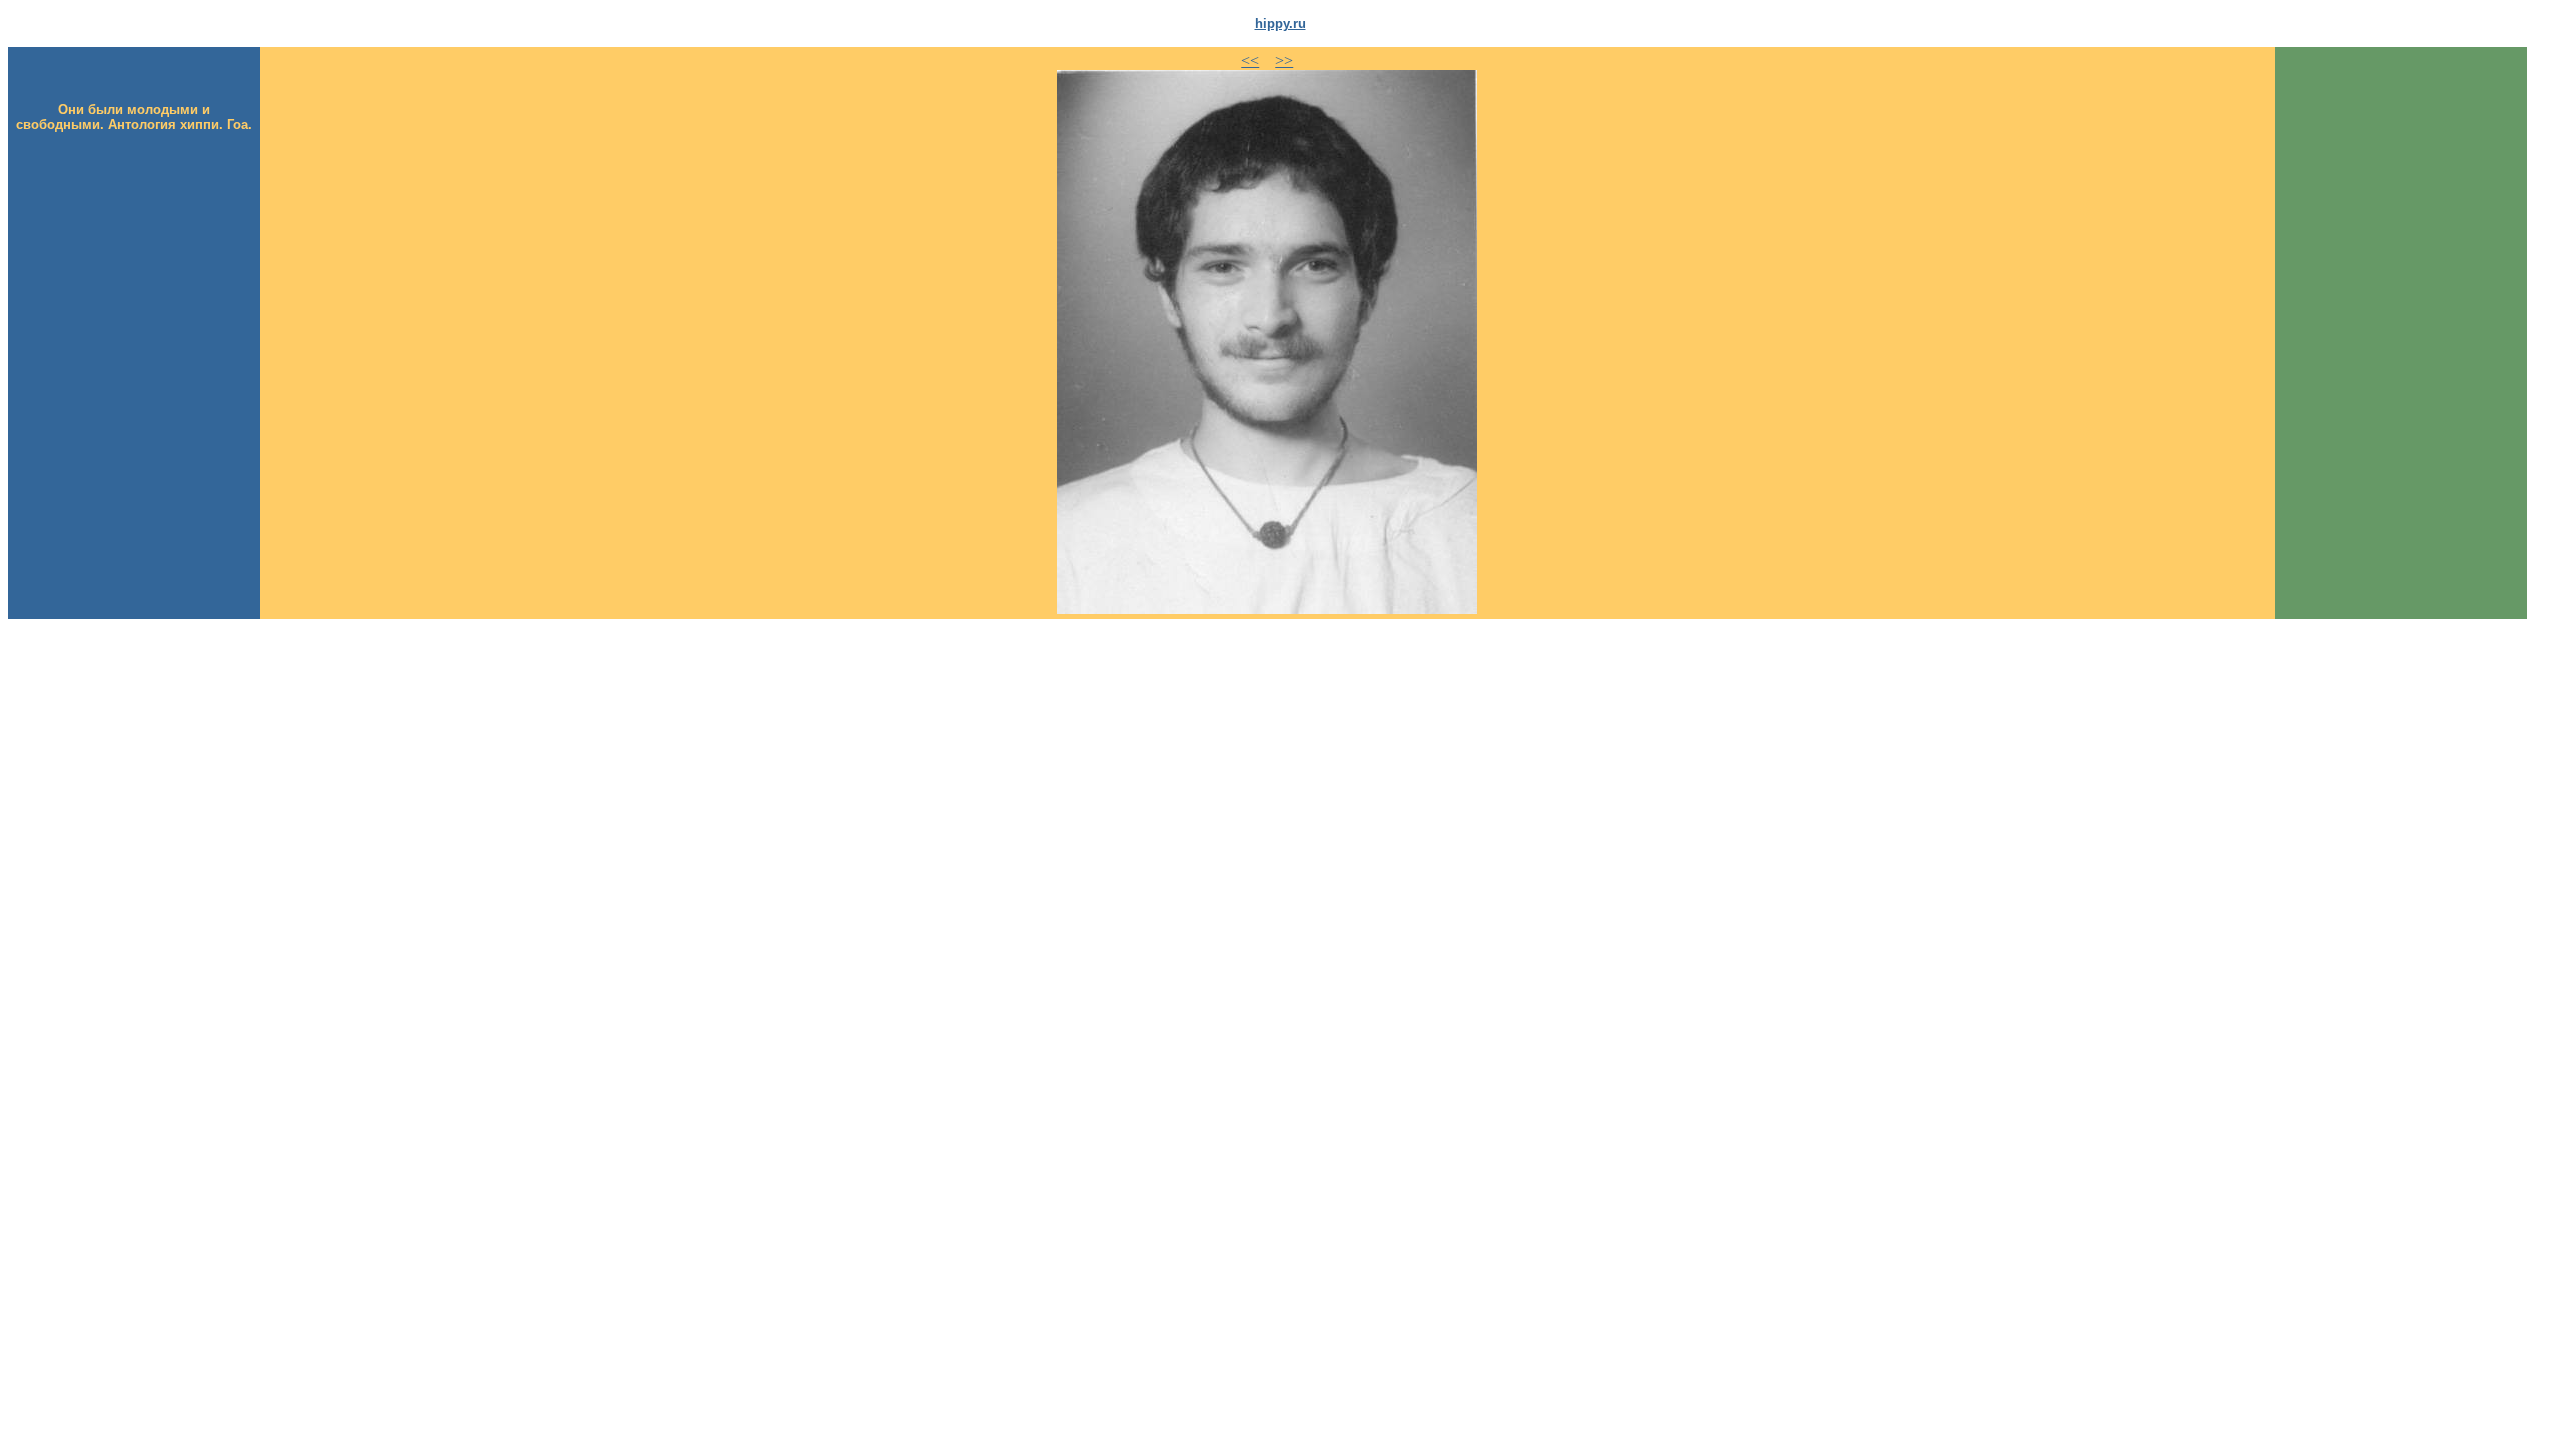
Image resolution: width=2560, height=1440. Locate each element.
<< (1250, 60)
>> (1284, 60)
